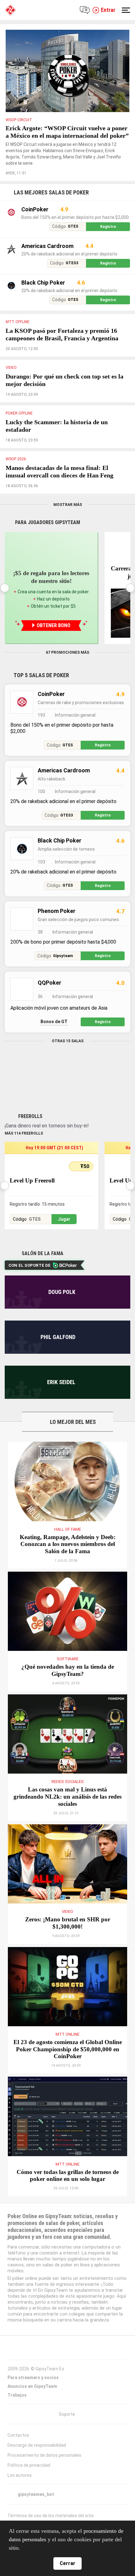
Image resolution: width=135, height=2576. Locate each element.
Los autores (19, 2505)
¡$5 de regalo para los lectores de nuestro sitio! (51, 600)
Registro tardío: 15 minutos (36, 1227)
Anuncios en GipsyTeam (32, 2416)
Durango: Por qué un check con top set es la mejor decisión (66, 395)
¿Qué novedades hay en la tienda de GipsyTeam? (68, 1693)
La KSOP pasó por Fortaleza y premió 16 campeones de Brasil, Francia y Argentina (64, 346)
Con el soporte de (28, 1288)
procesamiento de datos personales (54, 2539)
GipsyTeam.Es (49, 2398)
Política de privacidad (28, 2495)
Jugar (64, 1242)
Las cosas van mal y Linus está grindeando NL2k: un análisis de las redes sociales (68, 1819)
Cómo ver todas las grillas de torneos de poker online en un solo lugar (68, 2202)
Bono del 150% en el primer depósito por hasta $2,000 (74, 225)
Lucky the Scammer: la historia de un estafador (63, 441)
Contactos (18, 2465)
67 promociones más (68, 675)
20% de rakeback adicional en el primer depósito (69, 261)
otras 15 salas (68, 1064)
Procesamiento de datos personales (43, 2485)
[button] (130, 611)
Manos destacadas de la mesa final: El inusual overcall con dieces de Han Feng (65, 490)
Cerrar (68, 2563)
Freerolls (30, 1139)
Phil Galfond (58, 1360)
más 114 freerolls (24, 1156)
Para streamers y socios (33, 2407)
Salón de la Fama (42, 1276)
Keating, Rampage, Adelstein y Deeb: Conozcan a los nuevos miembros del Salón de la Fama (68, 1567)
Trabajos (17, 2425)
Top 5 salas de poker (41, 698)
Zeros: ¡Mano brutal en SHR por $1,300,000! (68, 1946)
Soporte (67, 2444)
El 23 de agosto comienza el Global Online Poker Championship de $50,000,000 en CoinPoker (67, 2072)
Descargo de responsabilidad (36, 2475)
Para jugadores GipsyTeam (48, 545)
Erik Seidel (61, 1405)
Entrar (108, 10)
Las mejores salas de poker (51, 200)
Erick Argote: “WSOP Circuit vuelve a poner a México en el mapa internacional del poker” (62, 136)
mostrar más (67, 527)
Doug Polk (62, 1314)
